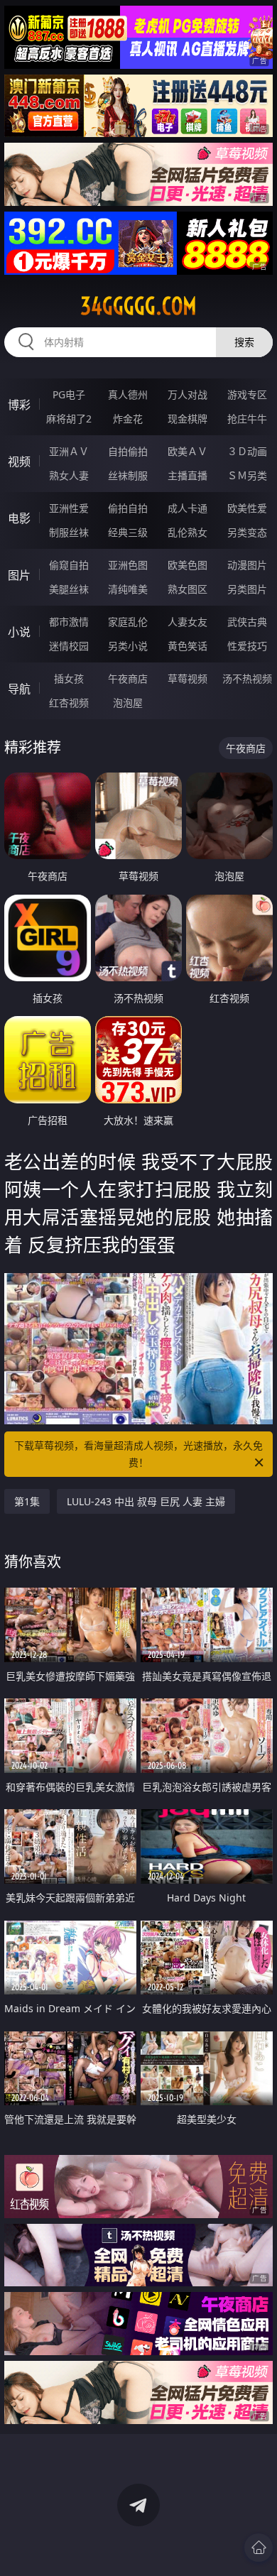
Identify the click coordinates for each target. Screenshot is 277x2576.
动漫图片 (247, 565)
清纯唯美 (128, 589)
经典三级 (128, 532)
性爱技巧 (247, 646)
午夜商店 (128, 678)
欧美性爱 (247, 508)
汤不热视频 (247, 678)
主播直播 (188, 475)
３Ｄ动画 (247, 451)
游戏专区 (247, 394)
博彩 (19, 405)
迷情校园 (69, 646)
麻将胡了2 (69, 419)
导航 (19, 689)
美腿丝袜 (69, 589)
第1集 (27, 1501)
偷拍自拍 (128, 508)
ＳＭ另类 (247, 475)
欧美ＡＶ (188, 451)
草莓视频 (188, 678)
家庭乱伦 (128, 622)
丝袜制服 (128, 475)
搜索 (244, 342)
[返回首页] (259, 2548)
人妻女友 (188, 622)
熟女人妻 (69, 475)
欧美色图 (188, 565)
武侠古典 (247, 622)
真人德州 (128, 394)
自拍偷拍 (128, 451)
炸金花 (128, 419)
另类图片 (247, 589)
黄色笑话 (188, 646)
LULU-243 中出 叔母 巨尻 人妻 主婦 (146, 1501)
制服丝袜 (69, 532)
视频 (19, 462)
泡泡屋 (128, 703)
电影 (19, 518)
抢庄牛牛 (247, 419)
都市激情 (69, 622)
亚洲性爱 (69, 508)
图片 (19, 575)
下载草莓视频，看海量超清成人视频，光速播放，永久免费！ (138, 1454)
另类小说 (128, 646)
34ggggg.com (138, 306)
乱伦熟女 (188, 532)
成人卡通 (188, 508)
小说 (19, 632)
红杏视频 (69, 703)
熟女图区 (188, 589)
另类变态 (247, 532)
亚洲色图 (128, 565)
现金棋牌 (188, 419)
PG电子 (69, 394)
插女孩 (69, 678)
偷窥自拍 (69, 565)
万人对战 (188, 394)
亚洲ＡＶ (69, 451)
